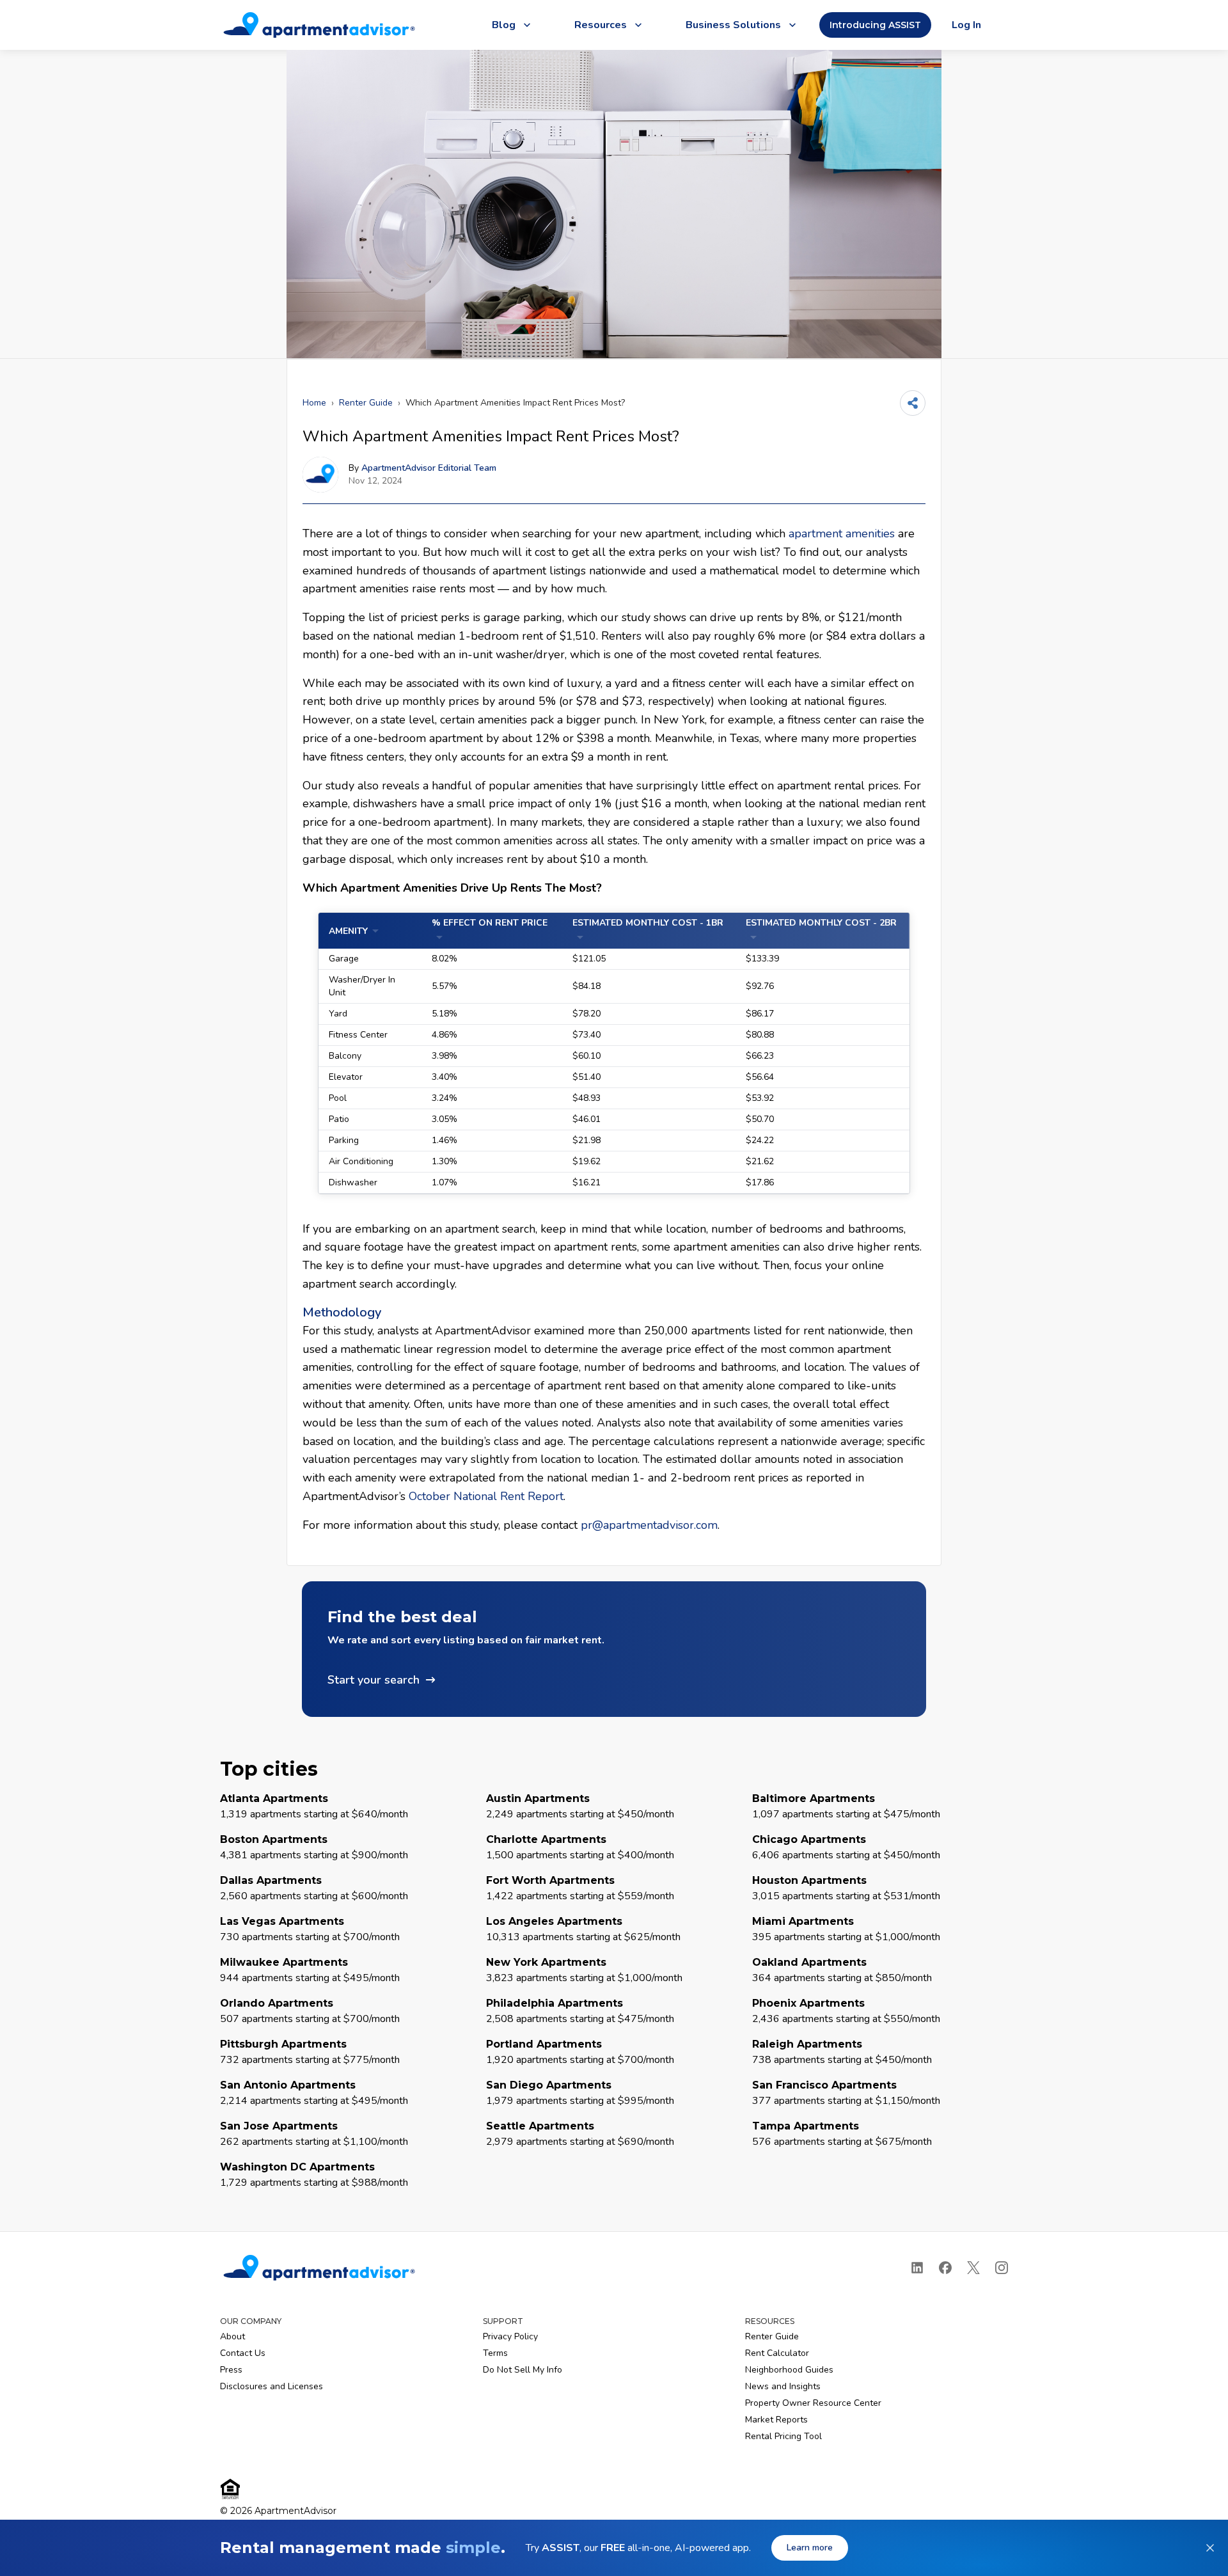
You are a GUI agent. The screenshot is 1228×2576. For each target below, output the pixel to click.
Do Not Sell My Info (523, 2370)
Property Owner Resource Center (813, 2403)
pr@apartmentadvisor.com (649, 1525)
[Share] (913, 403)
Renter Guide (366, 403)
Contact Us (243, 2353)
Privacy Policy (510, 2336)
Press (231, 2370)
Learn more (810, 2548)
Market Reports (776, 2420)
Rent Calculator (777, 2353)
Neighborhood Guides (789, 2370)
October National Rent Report (486, 1496)
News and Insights (783, 2386)
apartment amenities (842, 533)
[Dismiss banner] (1210, 2548)
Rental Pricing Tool (783, 2436)
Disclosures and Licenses (272, 2386)
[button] (614, 1649)
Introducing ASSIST (875, 25)
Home (314, 403)
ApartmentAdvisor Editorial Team (429, 468)
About (232, 2336)
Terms (495, 2353)
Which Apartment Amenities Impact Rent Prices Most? (515, 403)
